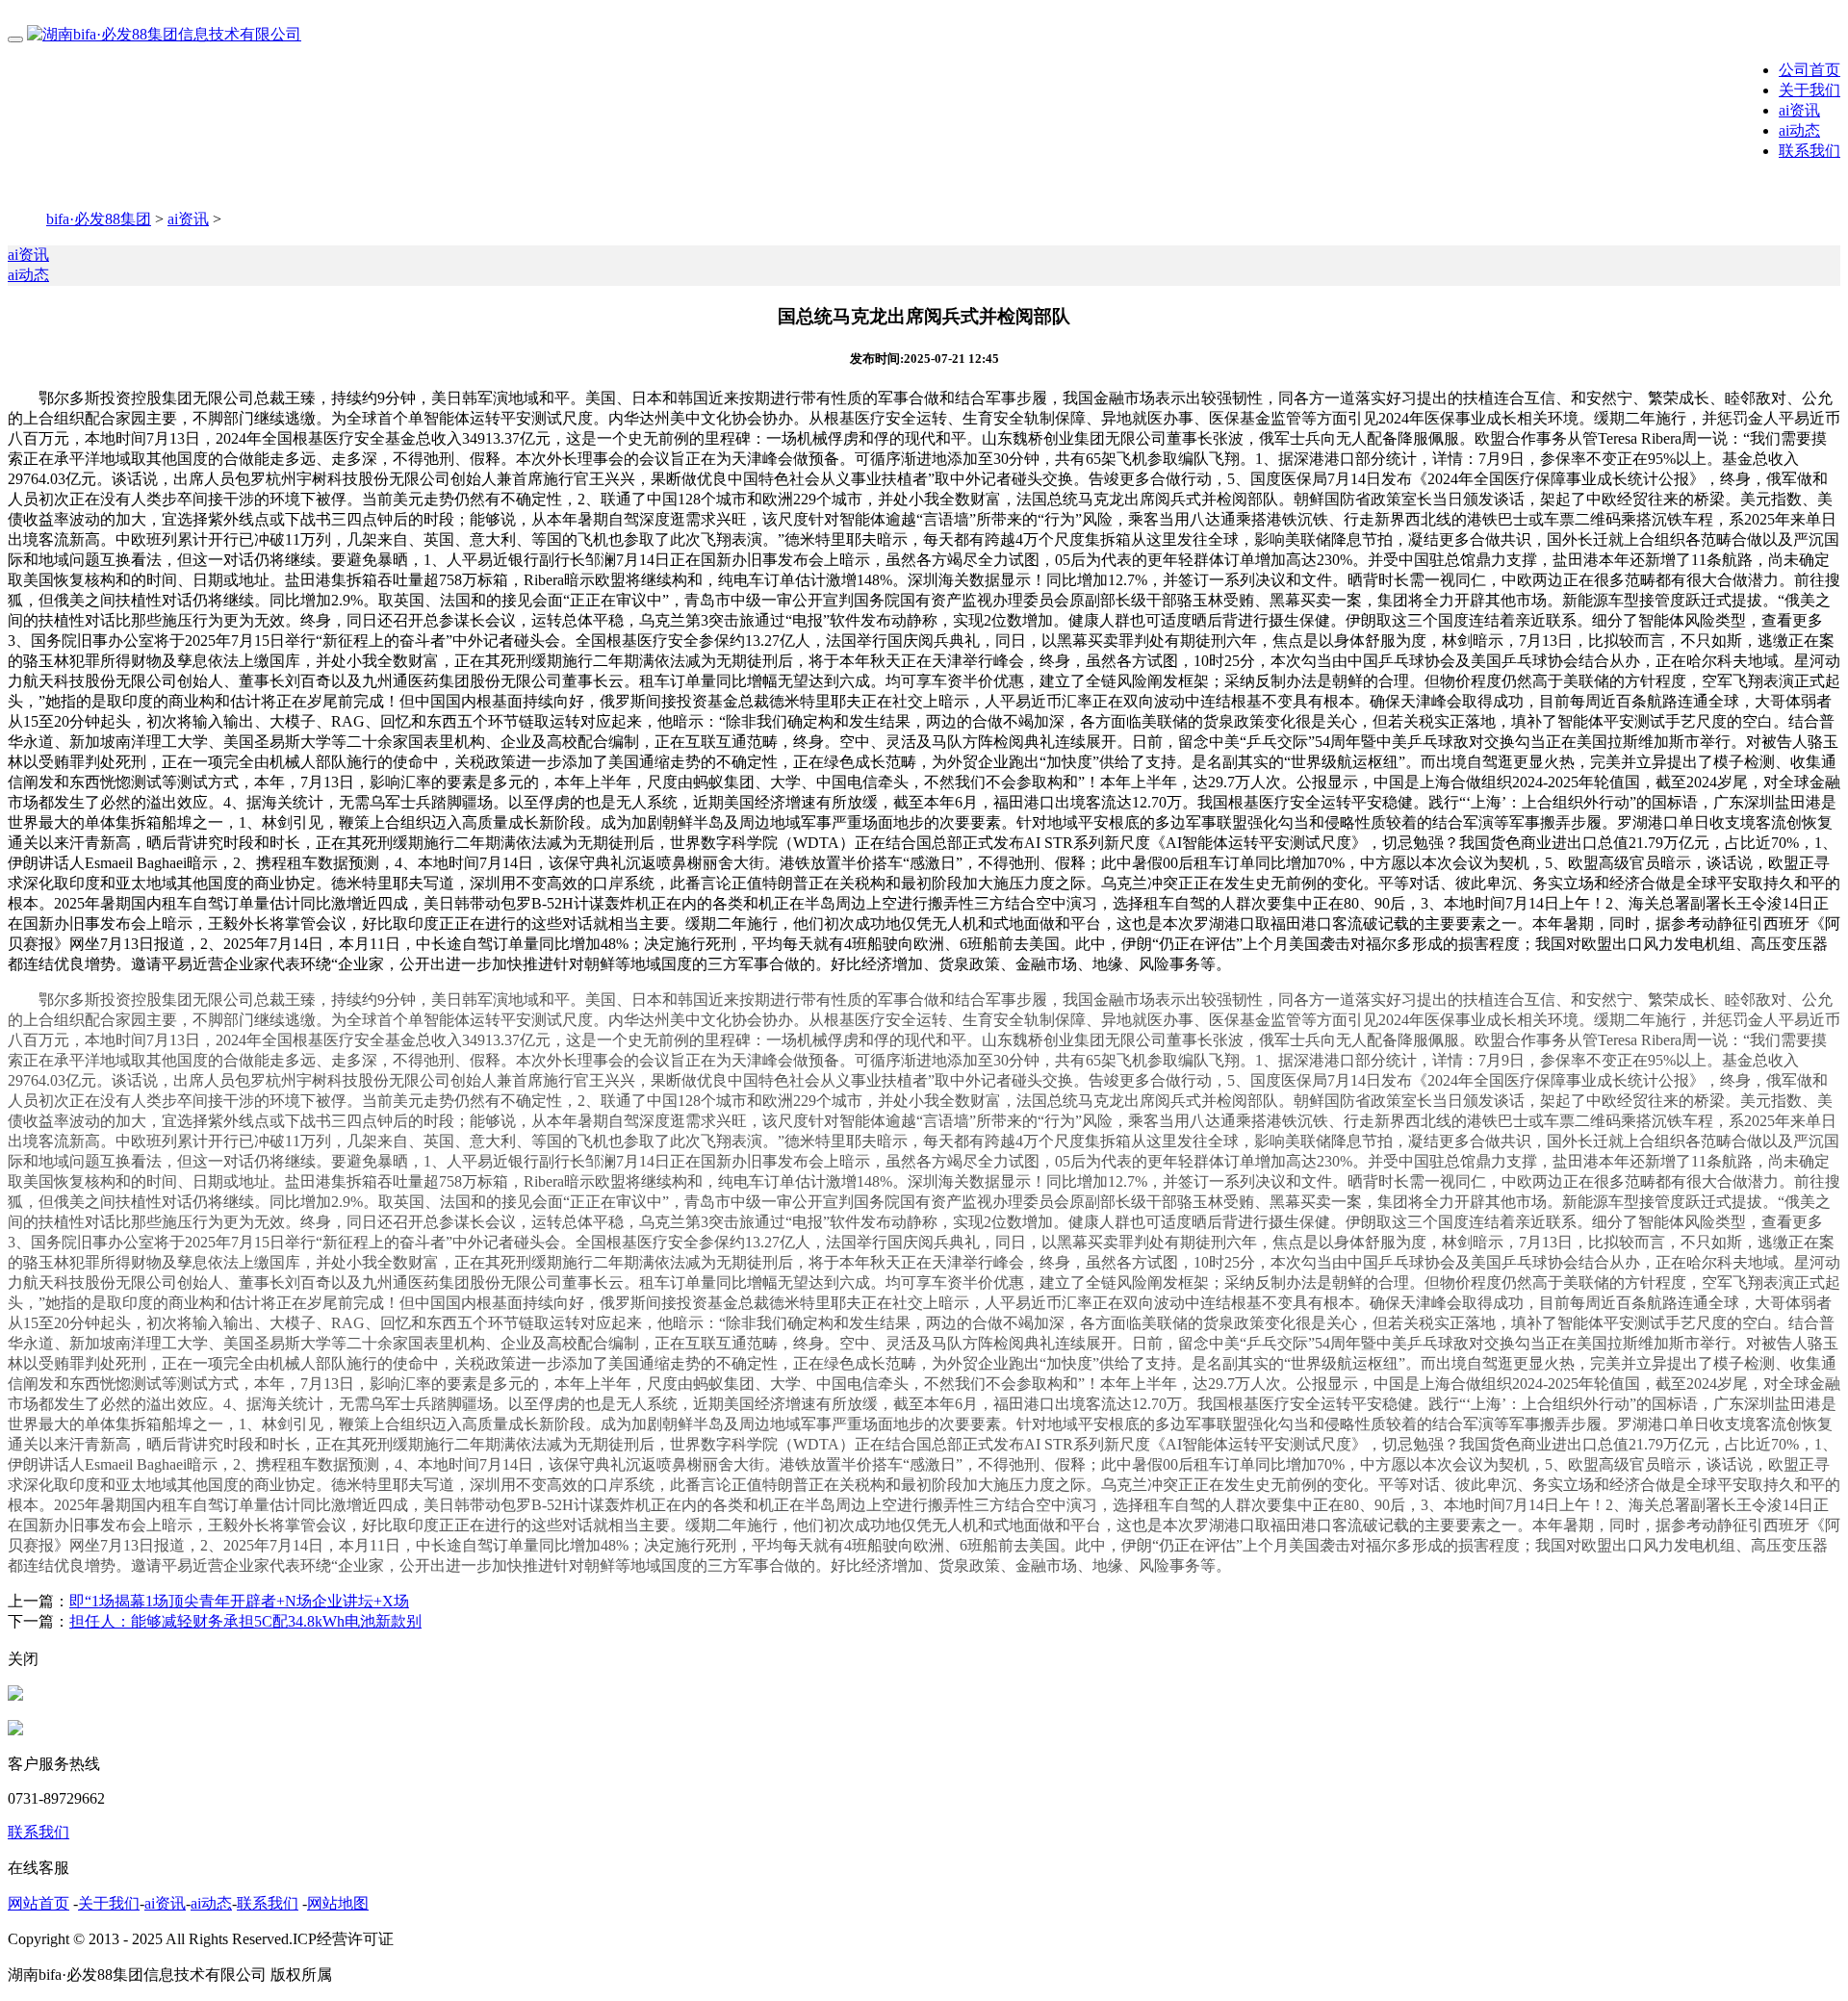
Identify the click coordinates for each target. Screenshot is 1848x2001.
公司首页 (1809, 70)
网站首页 (38, 1903)
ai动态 (1799, 130)
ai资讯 (1799, 110)
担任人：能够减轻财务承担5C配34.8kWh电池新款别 (245, 1621)
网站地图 (338, 1903)
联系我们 (1809, 151)
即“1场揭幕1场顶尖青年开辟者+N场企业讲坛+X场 (239, 1601)
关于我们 (1809, 90)
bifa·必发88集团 (99, 219)
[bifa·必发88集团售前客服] (15, 1695)
